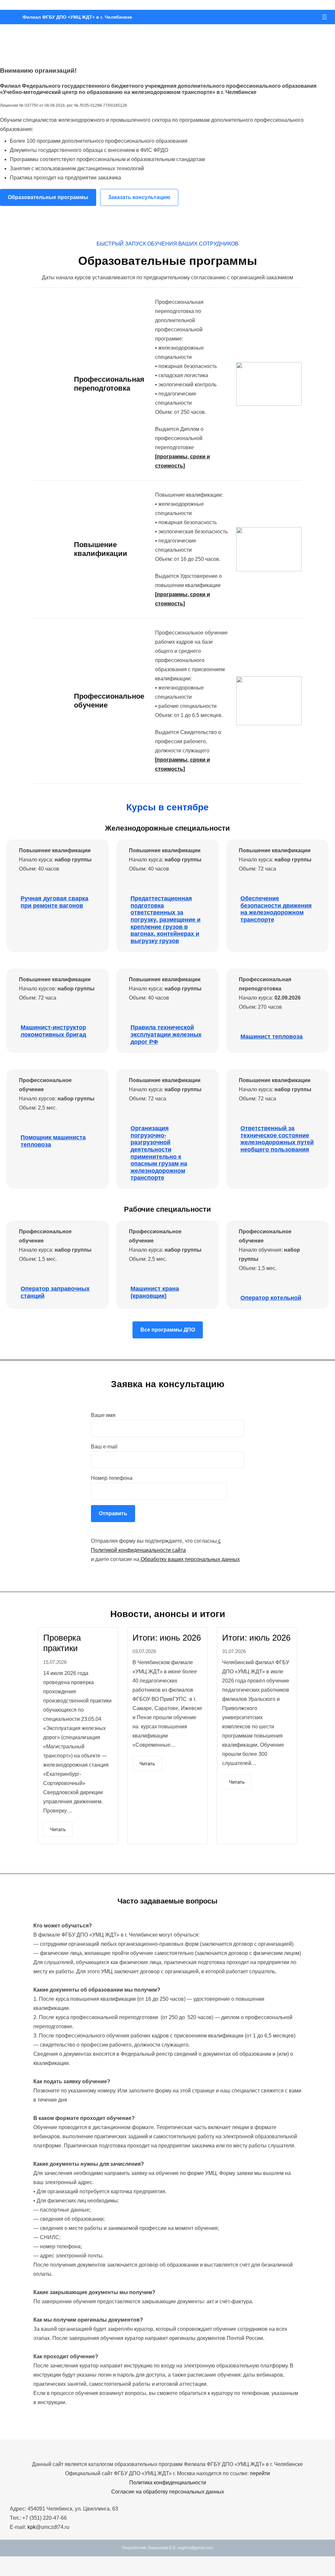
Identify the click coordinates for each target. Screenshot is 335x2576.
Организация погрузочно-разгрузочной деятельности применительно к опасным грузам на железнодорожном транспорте (159, 1153)
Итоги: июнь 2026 (167, 1638)
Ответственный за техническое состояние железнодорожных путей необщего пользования (277, 1139)
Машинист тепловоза (272, 1037)
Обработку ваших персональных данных (190, 1559)
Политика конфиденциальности (168, 2483)
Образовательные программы (48, 197)
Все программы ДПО (168, 1330)
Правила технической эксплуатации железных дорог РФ (166, 1034)
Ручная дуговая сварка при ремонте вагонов (54, 902)
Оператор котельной (271, 1298)
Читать (58, 1829)
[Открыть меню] (325, 17)
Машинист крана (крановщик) (155, 1292)
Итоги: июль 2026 (256, 1638)
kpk (32, 2527)
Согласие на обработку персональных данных (168, 2492)
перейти (260, 2473)
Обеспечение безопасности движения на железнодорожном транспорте (276, 909)
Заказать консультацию (139, 197)
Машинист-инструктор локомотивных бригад (53, 1031)
